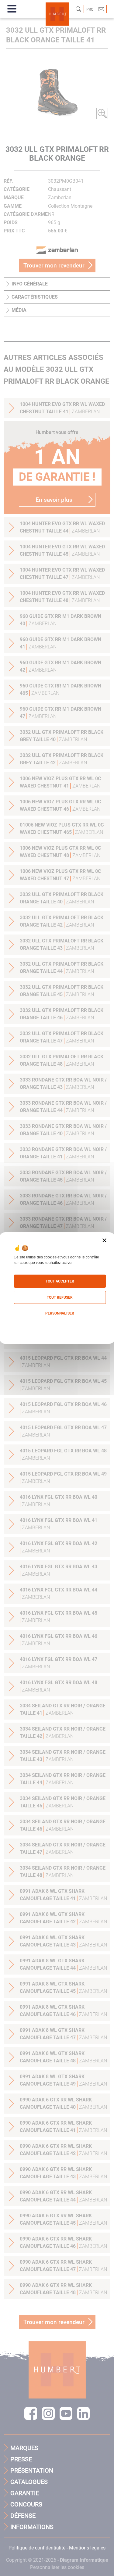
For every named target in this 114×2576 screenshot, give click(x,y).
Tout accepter (60, 1281)
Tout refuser (60, 1297)
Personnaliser (60, 1313)
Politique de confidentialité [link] (57, 1326)
